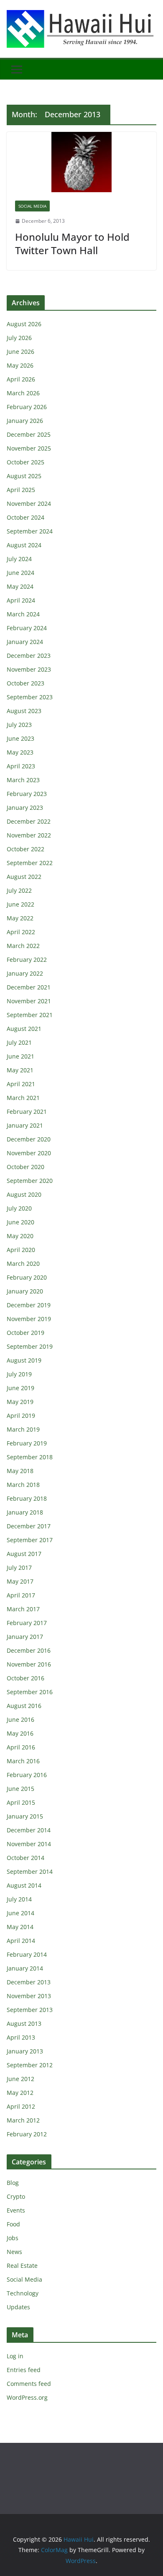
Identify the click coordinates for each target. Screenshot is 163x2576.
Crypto (16, 2196)
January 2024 (25, 642)
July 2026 (19, 338)
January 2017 (25, 1637)
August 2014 (24, 1885)
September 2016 (30, 1692)
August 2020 (24, 1194)
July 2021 (19, 1042)
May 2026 (20, 365)
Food (13, 2224)
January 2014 (25, 1968)
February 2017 (27, 1623)
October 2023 (25, 683)
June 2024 (20, 573)
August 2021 (24, 1029)
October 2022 (25, 849)
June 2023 (20, 738)
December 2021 (29, 987)
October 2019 (25, 1333)
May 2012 (20, 2093)
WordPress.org (27, 2397)
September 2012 (30, 2065)
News (14, 2252)
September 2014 (30, 1871)
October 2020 (25, 1167)
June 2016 (20, 1719)
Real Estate (22, 2266)
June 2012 (20, 2079)
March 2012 (23, 2120)
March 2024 (23, 614)
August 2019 (24, 1360)
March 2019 (23, 1429)
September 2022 (30, 863)
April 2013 (21, 2037)
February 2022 (27, 960)
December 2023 (29, 656)
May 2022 (20, 918)
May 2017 (20, 1581)
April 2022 (21, 932)
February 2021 (27, 1112)
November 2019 (29, 1319)
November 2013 (29, 1996)
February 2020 (27, 1277)
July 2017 (19, 1567)
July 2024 (19, 559)
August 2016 (24, 1706)
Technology (23, 2293)
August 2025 (24, 476)
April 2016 (21, 1747)
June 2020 (20, 1222)
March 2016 (23, 1761)
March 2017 (23, 1609)
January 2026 (25, 421)
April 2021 (21, 1084)
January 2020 (25, 1291)
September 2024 (30, 531)
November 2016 (29, 1664)
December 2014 (29, 1830)
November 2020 (29, 1153)
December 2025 (29, 434)
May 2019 (20, 1402)
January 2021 (25, 1125)
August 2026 (24, 324)
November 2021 (29, 1001)
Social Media (32, 206)
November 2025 (29, 448)
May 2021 (20, 1070)
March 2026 (23, 393)
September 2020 (30, 1181)
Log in (15, 2356)
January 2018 (25, 1512)
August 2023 (24, 711)
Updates (18, 2307)
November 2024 (29, 504)
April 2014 (21, 1941)
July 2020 (19, 1208)
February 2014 (27, 1954)
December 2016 (29, 1650)
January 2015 (25, 1816)
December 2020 (29, 1139)
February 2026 (27, 407)
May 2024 (20, 586)
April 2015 (21, 1802)
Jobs (13, 2238)
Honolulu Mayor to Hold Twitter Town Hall (72, 243)
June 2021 (20, 1056)
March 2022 (23, 946)
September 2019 (30, 1346)
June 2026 (20, 352)
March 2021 (23, 1098)
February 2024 (27, 628)
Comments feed (29, 2384)
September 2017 (30, 1540)
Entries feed (24, 2370)
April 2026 (21, 379)
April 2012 (21, 2106)
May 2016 (20, 1733)
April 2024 (21, 600)
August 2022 (24, 877)
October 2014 (25, 1858)
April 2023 (21, 766)
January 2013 (25, 2051)
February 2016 (27, 1775)
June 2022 (20, 904)
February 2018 (27, 1498)
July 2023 (19, 725)
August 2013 (24, 2023)
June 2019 (20, 1388)
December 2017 (29, 1526)
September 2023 (30, 697)
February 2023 (27, 794)
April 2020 (21, 1250)
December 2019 (29, 1305)
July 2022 (19, 890)
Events (16, 2210)
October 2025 (25, 462)
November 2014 (29, 1844)
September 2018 (30, 1457)
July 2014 (19, 1899)
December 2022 (29, 821)
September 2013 (30, 2010)
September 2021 (30, 1015)
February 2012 (27, 2134)
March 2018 (23, 1485)
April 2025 (21, 490)
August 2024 (24, 545)
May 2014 (20, 1927)
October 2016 (25, 1678)
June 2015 (20, 1789)
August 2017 (24, 1554)
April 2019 (21, 1416)
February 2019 (27, 1443)
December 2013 (29, 1982)
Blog (13, 2183)
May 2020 (20, 1236)
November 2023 (29, 669)
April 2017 (21, 1595)
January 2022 (25, 973)
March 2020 (23, 1264)
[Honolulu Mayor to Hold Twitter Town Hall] (81, 162)
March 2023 (23, 780)
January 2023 (25, 808)
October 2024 (25, 517)
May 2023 (20, 752)
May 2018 (20, 1471)
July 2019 (19, 1374)
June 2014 (20, 1913)
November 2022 (29, 835)
